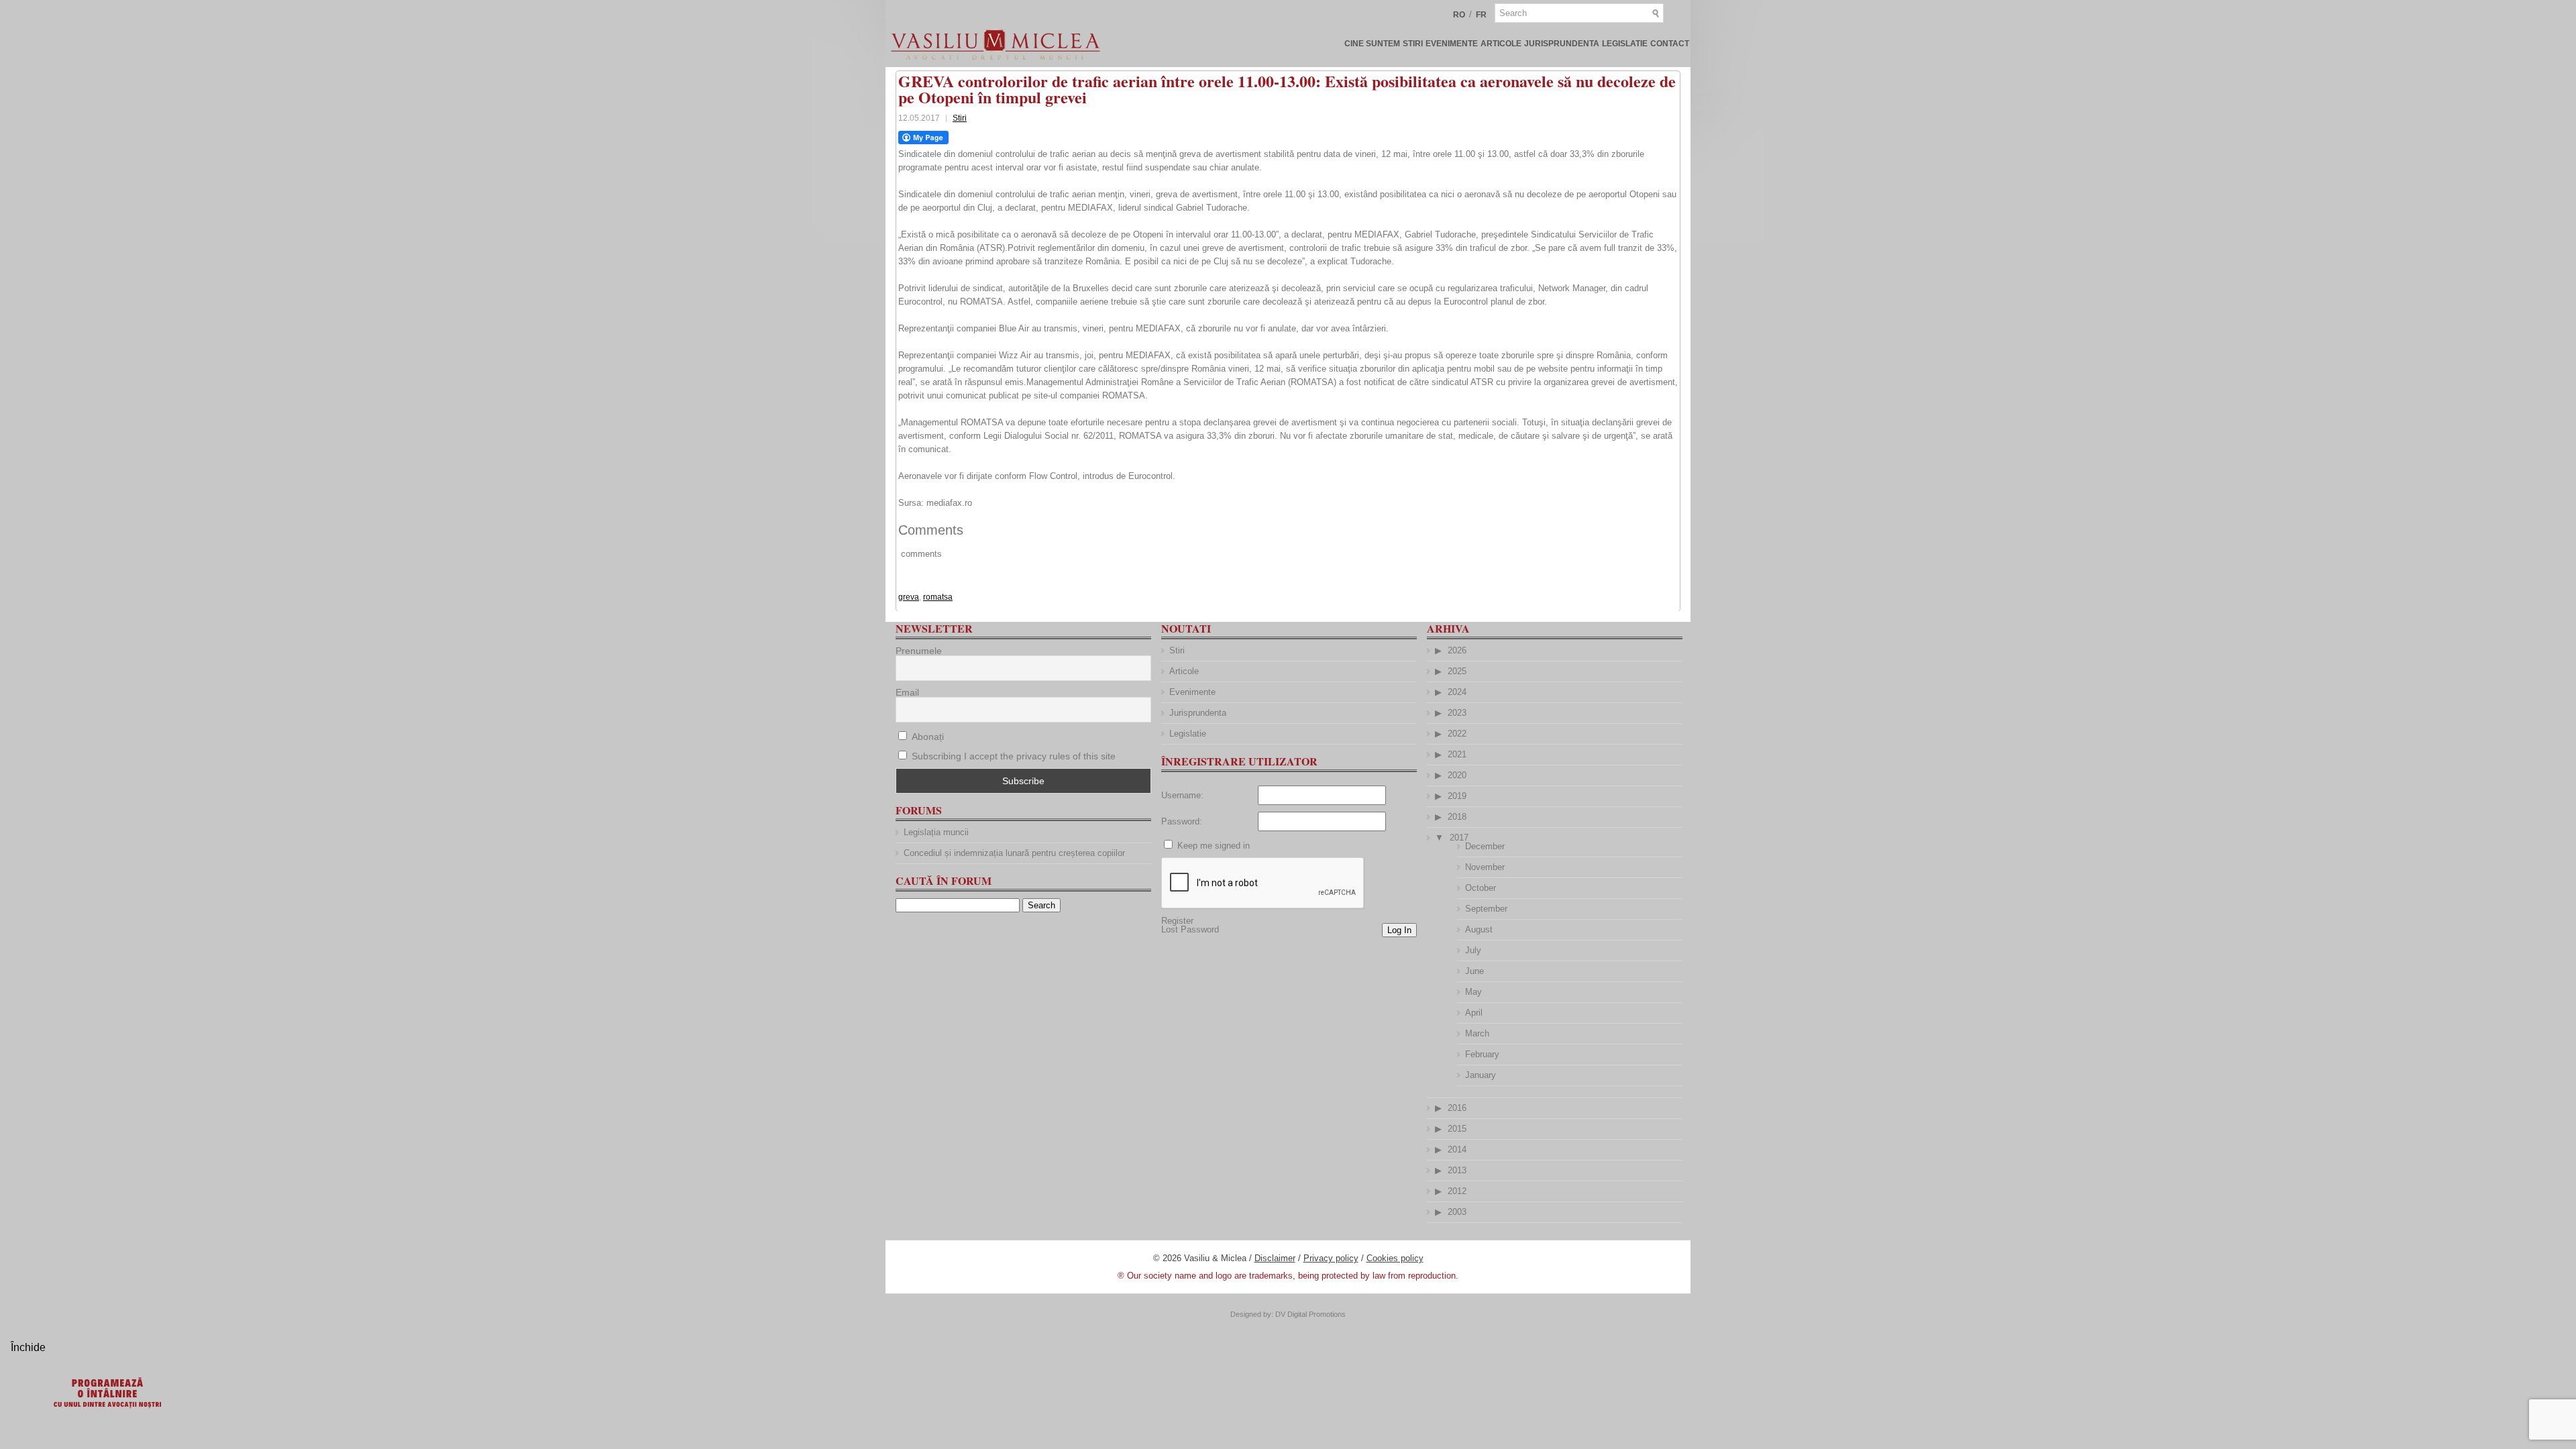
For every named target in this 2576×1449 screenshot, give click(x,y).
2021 (1457, 754)
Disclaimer (1275, 1258)
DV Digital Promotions (1310, 1314)
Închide (28, 1347)
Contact (1670, 44)
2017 (1459, 838)
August (1479, 929)
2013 (1457, 1170)
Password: (1182, 821)
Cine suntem (1372, 44)
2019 (1457, 796)
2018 (1457, 817)
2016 (1457, 1108)
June (1474, 971)
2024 (1457, 692)
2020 (1457, 775)
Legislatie (1625, 44)
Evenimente (1452, 44)
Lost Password (1190, 929)
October (1481, 888)
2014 (1457, 1149)
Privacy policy (1331, 1258)
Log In (1399, 930)
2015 (1457, 1129)
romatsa (938, 597)
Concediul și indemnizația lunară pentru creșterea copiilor (1014, 853)
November (1485, 867)
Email (907, 692)
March (1477, 1033)
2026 (1457, 650)
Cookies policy (1395, 1258)
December (1485, 846)
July (1473, 950)
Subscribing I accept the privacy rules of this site (1014, 756)
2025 (1457, 671)
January (1481, 1075)
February (1482, 1054)
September (1486, 909)
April (1474, 1013)
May (1473, 992)
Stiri (1413, 44)
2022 (1457, 734)
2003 (1457, 1212)
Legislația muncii (936, 832)
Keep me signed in (1214, 846)
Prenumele (919, 651)
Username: (1182, 795)
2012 (1457, 1191)
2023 (1457, 713)
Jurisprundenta (1562, 44)
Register (1177, 921)
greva (909, 597)
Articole (1501, 44)
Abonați (926, 737)
